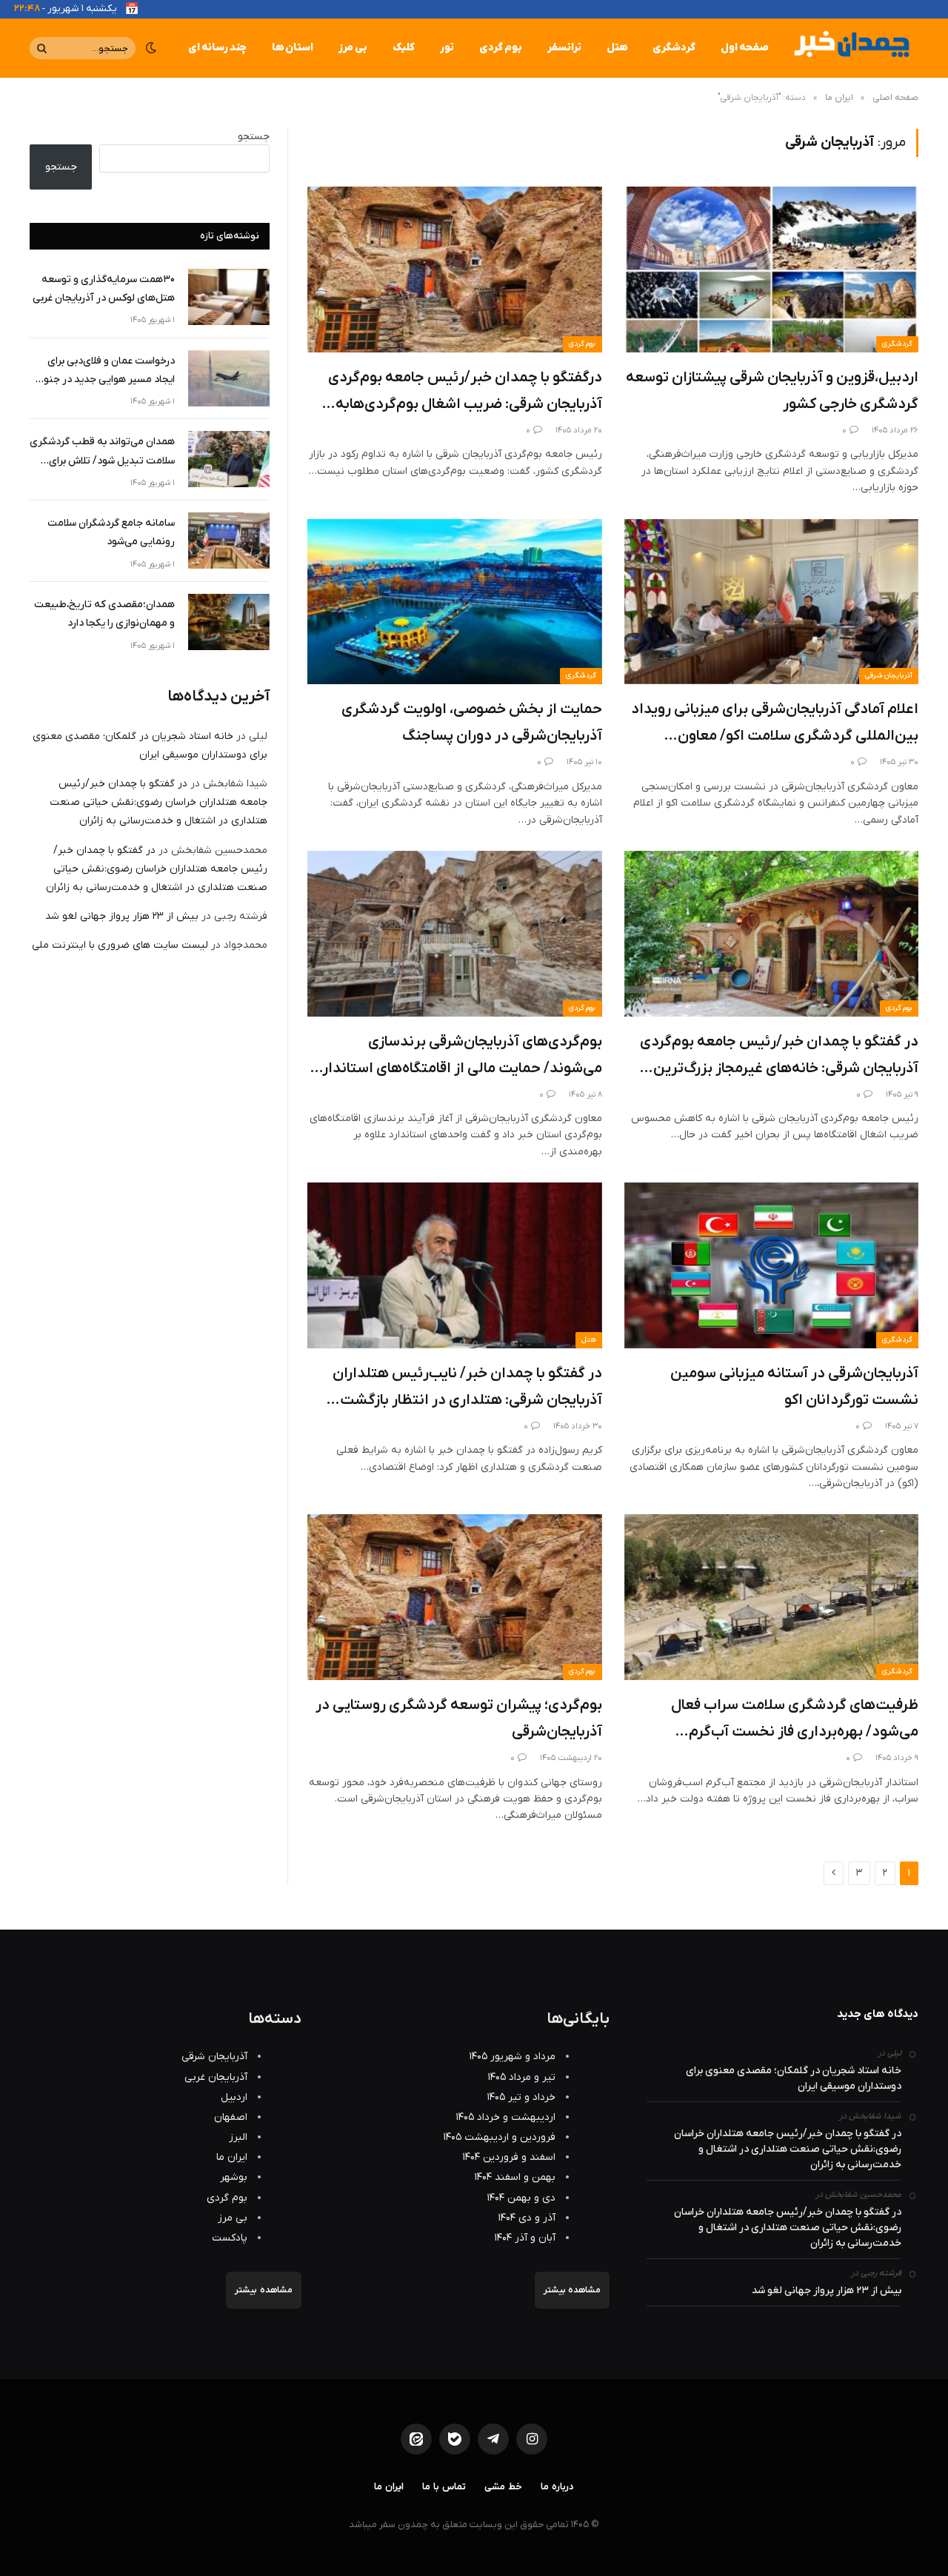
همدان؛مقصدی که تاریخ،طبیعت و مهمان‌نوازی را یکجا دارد (104, 614)
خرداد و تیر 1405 (521, 2097)
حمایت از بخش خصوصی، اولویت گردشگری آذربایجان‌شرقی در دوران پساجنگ (472, 723)
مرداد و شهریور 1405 (513, 2057)
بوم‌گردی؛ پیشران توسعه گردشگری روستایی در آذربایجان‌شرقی (459, 1719)
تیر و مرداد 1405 (522, 2077)
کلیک (404, 48)
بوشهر (234, 2177)
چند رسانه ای (217, 48)
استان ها (293, 48)
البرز (238, 2137)
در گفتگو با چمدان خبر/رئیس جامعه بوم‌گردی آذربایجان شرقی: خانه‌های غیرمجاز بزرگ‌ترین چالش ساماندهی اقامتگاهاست (779, 1057)
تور (447, 48)
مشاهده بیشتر (572, 2290)
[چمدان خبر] (850, 48)
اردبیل (234, 2097)
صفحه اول (745, 48)
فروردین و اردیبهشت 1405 (500, 2137)
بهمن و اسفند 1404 (515, 2177)
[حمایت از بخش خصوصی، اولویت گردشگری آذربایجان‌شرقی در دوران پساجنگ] (455, 602)
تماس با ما (444, 2487)
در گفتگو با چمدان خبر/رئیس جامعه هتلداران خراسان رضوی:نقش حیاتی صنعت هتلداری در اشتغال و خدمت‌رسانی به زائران (158, 802)
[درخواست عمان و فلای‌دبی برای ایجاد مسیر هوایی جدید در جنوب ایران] (229, 378)
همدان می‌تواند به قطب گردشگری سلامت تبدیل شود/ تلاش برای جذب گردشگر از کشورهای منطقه (102, 452)
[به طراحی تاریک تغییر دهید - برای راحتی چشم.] (151, 48)
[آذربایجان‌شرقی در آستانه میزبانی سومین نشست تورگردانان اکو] (772, 1265)
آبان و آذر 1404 (525, 2238)
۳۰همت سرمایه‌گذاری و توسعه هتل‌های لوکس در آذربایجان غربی (104, 289)
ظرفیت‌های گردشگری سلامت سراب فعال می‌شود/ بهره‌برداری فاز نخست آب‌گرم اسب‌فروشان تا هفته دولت (795, 1720)
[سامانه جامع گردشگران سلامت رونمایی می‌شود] (229, 541)
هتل (617, 48)
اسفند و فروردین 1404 (509, 2157)
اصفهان (231, 2117)
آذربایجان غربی (216, 2077)
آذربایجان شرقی (889, 676)
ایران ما (232, 2157)
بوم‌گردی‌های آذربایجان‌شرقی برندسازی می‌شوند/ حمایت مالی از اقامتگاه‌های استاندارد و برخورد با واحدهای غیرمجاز (459, 1057)
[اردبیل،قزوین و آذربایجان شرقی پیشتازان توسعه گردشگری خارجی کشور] (772, 270)
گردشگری (674, 48)
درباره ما (557, 2487)
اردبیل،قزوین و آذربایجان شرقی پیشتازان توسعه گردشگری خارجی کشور (772, 391)
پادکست (230, 2238)
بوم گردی (501, 48)
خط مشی (503, 2487)
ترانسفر (564, 48)
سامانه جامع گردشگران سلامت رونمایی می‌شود (111, 532)
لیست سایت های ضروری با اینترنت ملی (120, 945)
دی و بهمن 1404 (521, 2198)
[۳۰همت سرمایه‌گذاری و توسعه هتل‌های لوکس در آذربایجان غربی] (229, 297)
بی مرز (353, 48)
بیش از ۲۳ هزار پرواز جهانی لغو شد (122, 916)
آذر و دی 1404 (527, 2218)
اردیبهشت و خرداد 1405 (506, 2117)
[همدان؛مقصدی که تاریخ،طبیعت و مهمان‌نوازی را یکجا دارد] (229, 622)
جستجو (254, 137)
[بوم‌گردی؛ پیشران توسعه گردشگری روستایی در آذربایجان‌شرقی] (455, 1597)
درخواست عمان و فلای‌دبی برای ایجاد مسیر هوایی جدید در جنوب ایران (104, 371)
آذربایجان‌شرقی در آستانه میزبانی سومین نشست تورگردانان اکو (794, 1387)
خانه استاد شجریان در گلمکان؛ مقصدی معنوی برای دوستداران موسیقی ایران (794, 2078)
